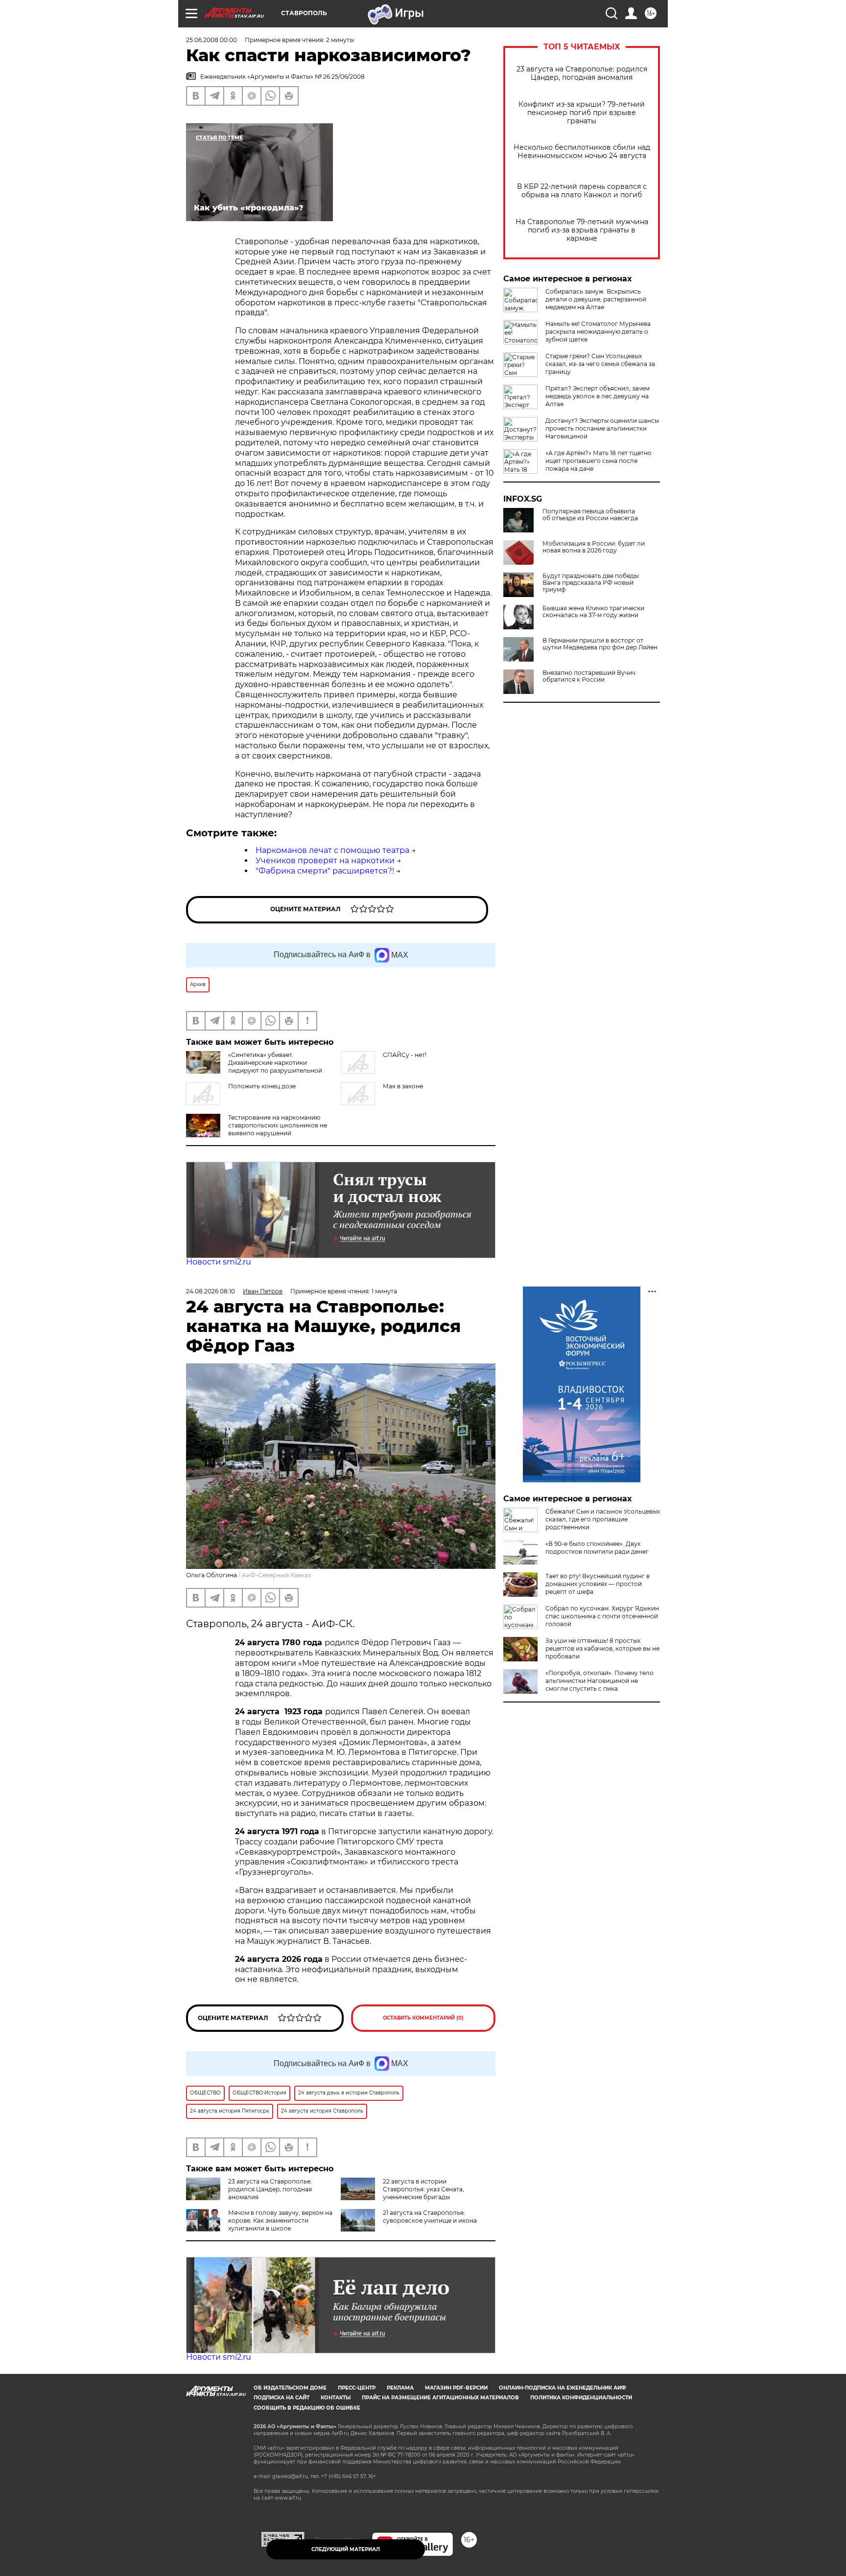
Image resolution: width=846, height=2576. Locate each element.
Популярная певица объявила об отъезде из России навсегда (590, 515)
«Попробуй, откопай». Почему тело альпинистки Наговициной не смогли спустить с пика (599, 1681)
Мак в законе (403, 1086)
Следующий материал (346, 2549)
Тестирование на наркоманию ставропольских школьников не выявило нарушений (278, 1125)
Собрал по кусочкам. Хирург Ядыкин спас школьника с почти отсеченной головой (602, 1616)
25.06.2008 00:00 (211, 40)
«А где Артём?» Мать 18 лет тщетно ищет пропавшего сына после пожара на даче (599, 461)
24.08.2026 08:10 (211, 1291)
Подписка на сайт (282, 2398)
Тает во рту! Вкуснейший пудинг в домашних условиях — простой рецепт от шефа (598, 1584)
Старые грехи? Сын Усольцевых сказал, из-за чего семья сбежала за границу (600, 364)
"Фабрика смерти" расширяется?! (325, 871)
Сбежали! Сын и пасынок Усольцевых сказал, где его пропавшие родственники (603, 1519)
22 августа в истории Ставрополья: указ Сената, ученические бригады (423, 2189)
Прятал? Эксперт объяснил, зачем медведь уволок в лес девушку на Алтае (598, 396)
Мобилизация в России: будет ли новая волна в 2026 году (594, 547)
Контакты (336, 2398)
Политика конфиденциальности (581, 2398)
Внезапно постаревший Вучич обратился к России (589, 676)
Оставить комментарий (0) (423, 2018)
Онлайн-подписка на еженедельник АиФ (563, 2388)
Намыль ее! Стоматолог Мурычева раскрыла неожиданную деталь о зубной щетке (598, 332)
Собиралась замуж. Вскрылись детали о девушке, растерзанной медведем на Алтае (596, 299)
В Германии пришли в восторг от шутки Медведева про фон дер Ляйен (600, 644)
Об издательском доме (290, 2388)
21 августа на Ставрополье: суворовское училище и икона (430, 2217)
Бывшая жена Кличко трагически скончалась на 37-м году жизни (593, 612)
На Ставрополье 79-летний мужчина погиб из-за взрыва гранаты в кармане (582, 230)
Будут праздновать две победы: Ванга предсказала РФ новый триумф (591, 583)
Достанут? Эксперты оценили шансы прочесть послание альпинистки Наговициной (602, 428)
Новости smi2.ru (219, 1262)
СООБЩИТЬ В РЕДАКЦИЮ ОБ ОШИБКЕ (307, 2408)
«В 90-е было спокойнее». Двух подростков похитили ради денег (597, 1548)
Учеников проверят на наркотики (325, 861)
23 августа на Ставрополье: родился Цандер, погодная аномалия (582, 73)
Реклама (400, 2388)
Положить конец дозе (262, 1086)
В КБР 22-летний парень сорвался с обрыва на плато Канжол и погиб (582, 191)
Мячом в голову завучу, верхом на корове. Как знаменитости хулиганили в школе (280, 2220)
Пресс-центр (357, 2388)
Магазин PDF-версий (456, 2388)
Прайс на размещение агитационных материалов (440, 2398)
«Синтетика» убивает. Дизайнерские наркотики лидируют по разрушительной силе (254, 1067)
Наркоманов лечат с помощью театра (332, 850)
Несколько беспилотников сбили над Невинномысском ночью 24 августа (582, 152)
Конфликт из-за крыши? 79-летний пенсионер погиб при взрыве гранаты (582, 113)
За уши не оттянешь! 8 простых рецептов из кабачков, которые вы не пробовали (602, 1648)
